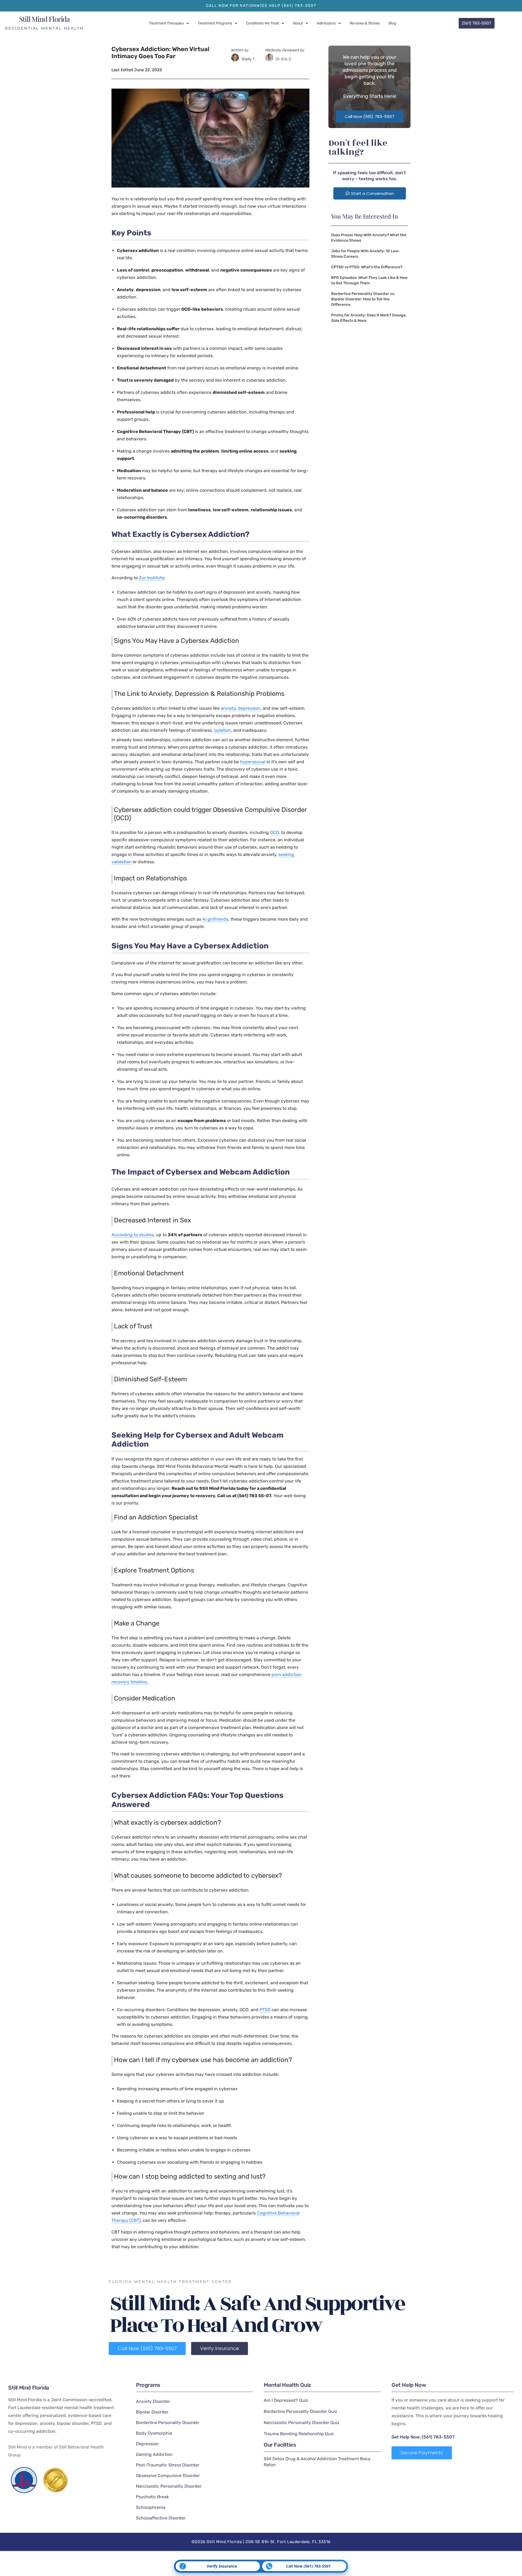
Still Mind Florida (44, 19)
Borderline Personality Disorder (168, 2423)
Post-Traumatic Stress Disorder (168, 2465)
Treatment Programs (215, 23)
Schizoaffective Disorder (161, 2518)
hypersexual (253, 762)
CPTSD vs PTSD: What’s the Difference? (367, 267)
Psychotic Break (152, 2497)
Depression (147, 2444)
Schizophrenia (151, 2507)
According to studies (133, 1235)
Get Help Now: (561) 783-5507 (423, 2437)
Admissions (326, 23)
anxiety (228, 708)
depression (249, 708)
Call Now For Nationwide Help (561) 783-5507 (261, 6)
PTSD (265, 2010)
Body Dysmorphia (154, 2433)
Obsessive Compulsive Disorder (168, 2476)
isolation (223, 730)
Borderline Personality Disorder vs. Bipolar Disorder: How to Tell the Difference (363, 299)
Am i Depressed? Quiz (286, 2400)
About (298, 23)
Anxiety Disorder (153, 2401)
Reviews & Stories (365, 23)
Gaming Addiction (154, 2454)
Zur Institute (152, 578)
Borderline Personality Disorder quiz (300, 2411)
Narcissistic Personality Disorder (169, 2486)
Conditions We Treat (262, 23)
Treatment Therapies (166, 23)
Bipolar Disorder (152, 2412)
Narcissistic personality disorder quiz (302, 2423)
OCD (274, 832)
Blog (392, 23)
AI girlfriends (215, 919)
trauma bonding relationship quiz (299, 2434)
